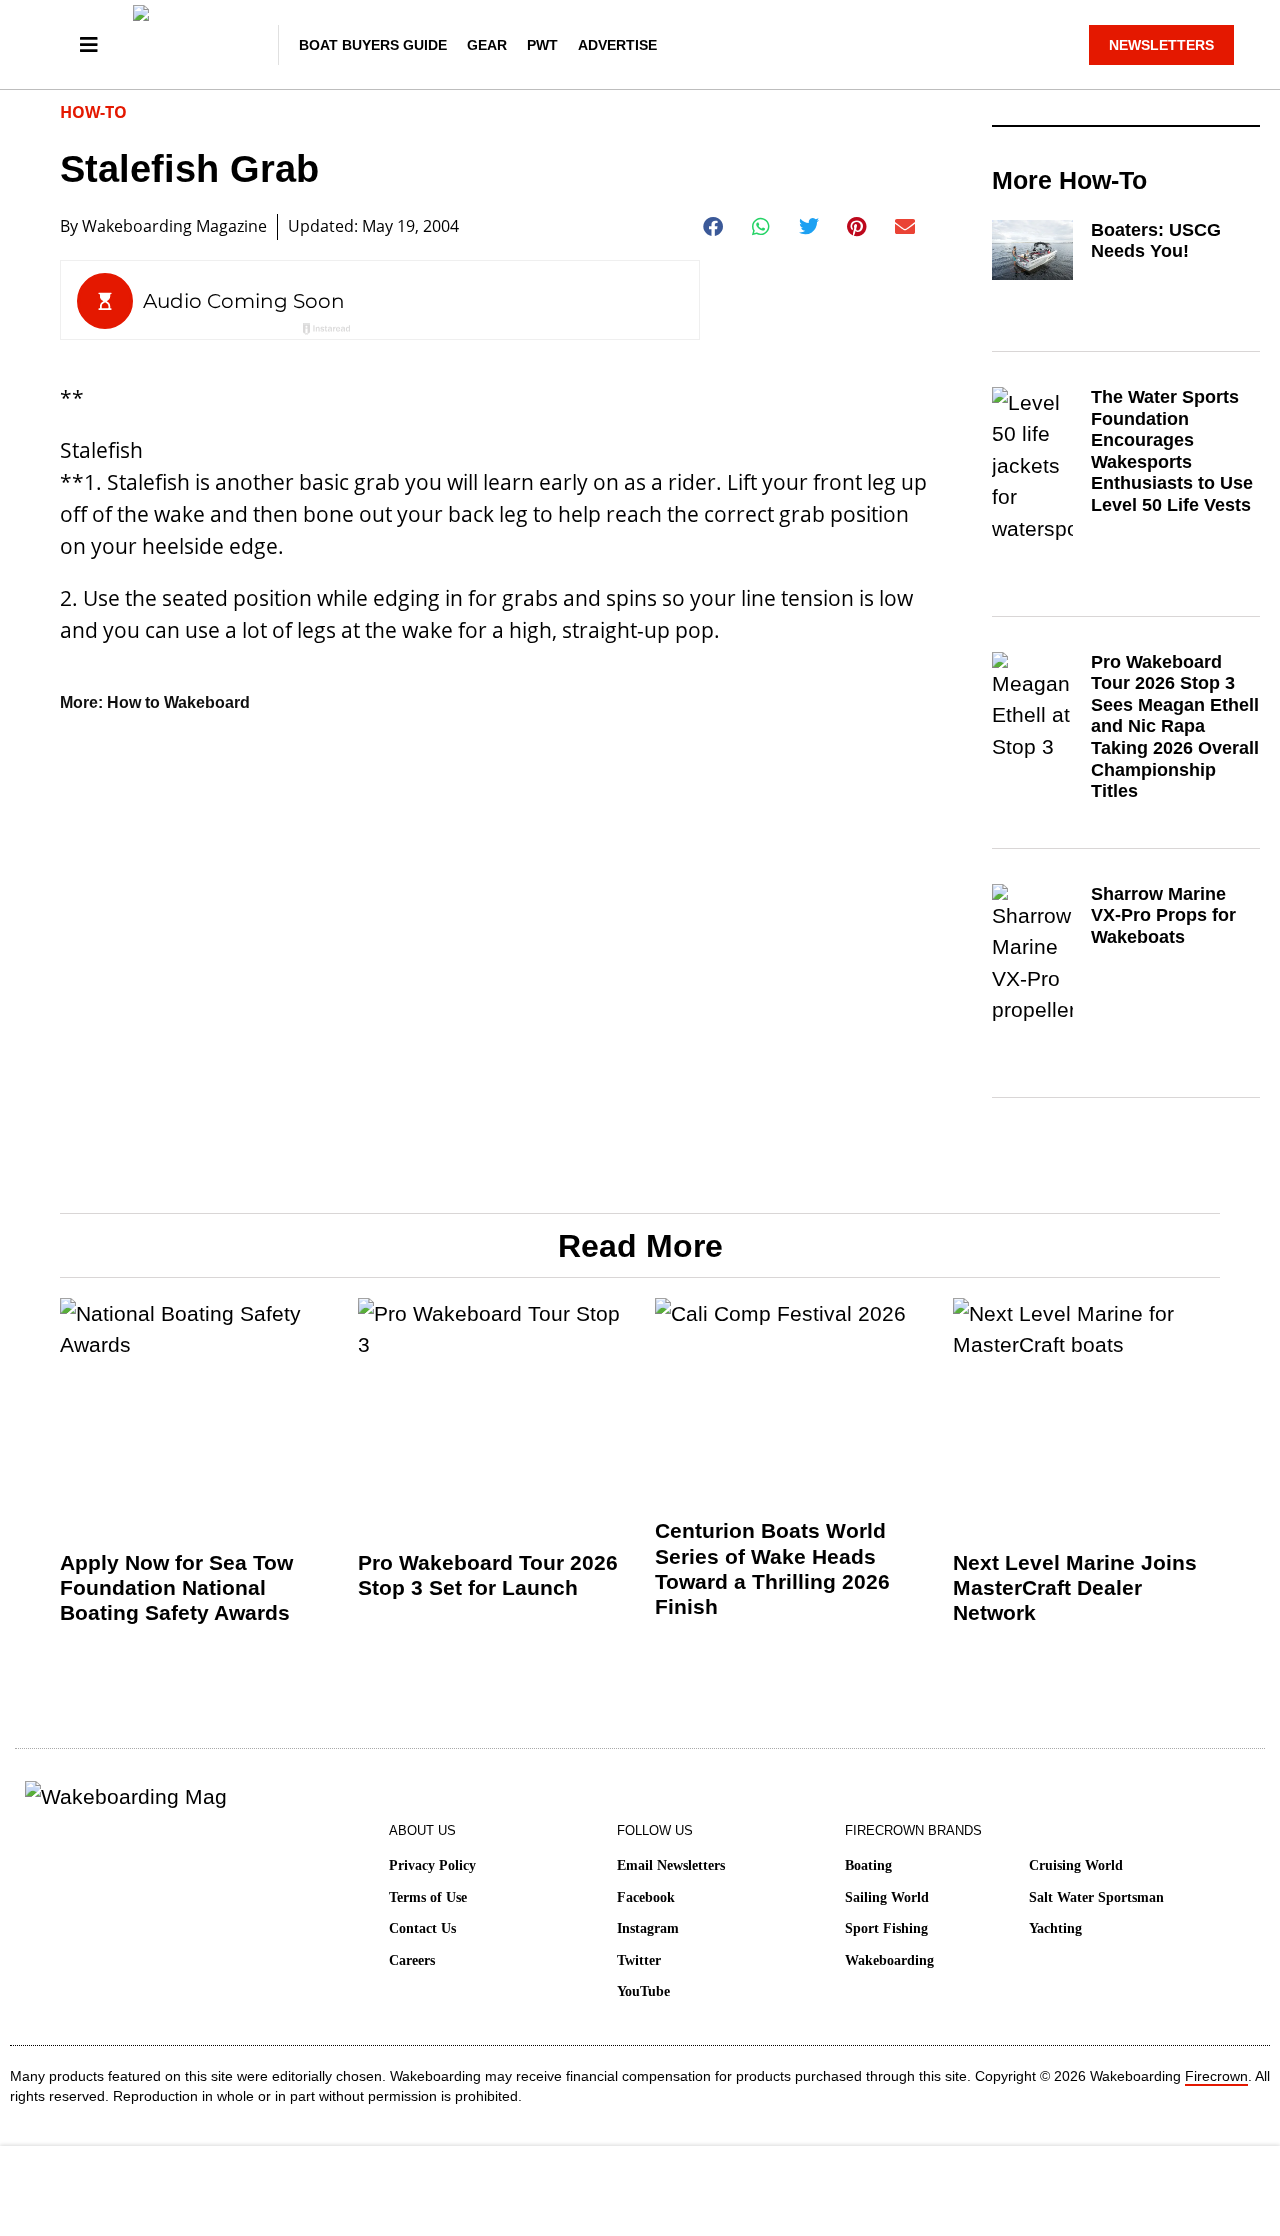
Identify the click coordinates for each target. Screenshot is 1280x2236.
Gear (487, 45)
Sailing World (887, 1897)
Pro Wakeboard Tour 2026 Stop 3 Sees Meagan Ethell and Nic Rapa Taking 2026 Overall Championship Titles (1175, 727)
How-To (93, 112)
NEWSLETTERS (1161, 45)
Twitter (639, 1960)
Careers (412, 1960)
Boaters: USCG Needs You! (1156, 241)
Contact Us (422, 1928)
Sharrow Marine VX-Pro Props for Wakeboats (1163, 915)
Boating (868, 1865)
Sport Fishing (886, 1928)
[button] (713, 227)
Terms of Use (428, 1897)
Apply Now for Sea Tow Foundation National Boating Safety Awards (176, 1587)
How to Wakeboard (178, 702)
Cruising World (1076, 1865)
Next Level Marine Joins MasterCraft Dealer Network (1075, 1587)
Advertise (617, 45)
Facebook (646, 1897)
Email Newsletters (671, 1865)
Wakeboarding (889, 1960)
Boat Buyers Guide (373, 45)
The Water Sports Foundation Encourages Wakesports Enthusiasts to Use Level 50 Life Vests (1172, 451)
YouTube (643, 1991)
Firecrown (1216, 2076)
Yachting (1055, 1928)
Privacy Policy (432, 1865)
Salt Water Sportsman (1096, 1897)
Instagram (648, 1928)
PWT (542, 45)
